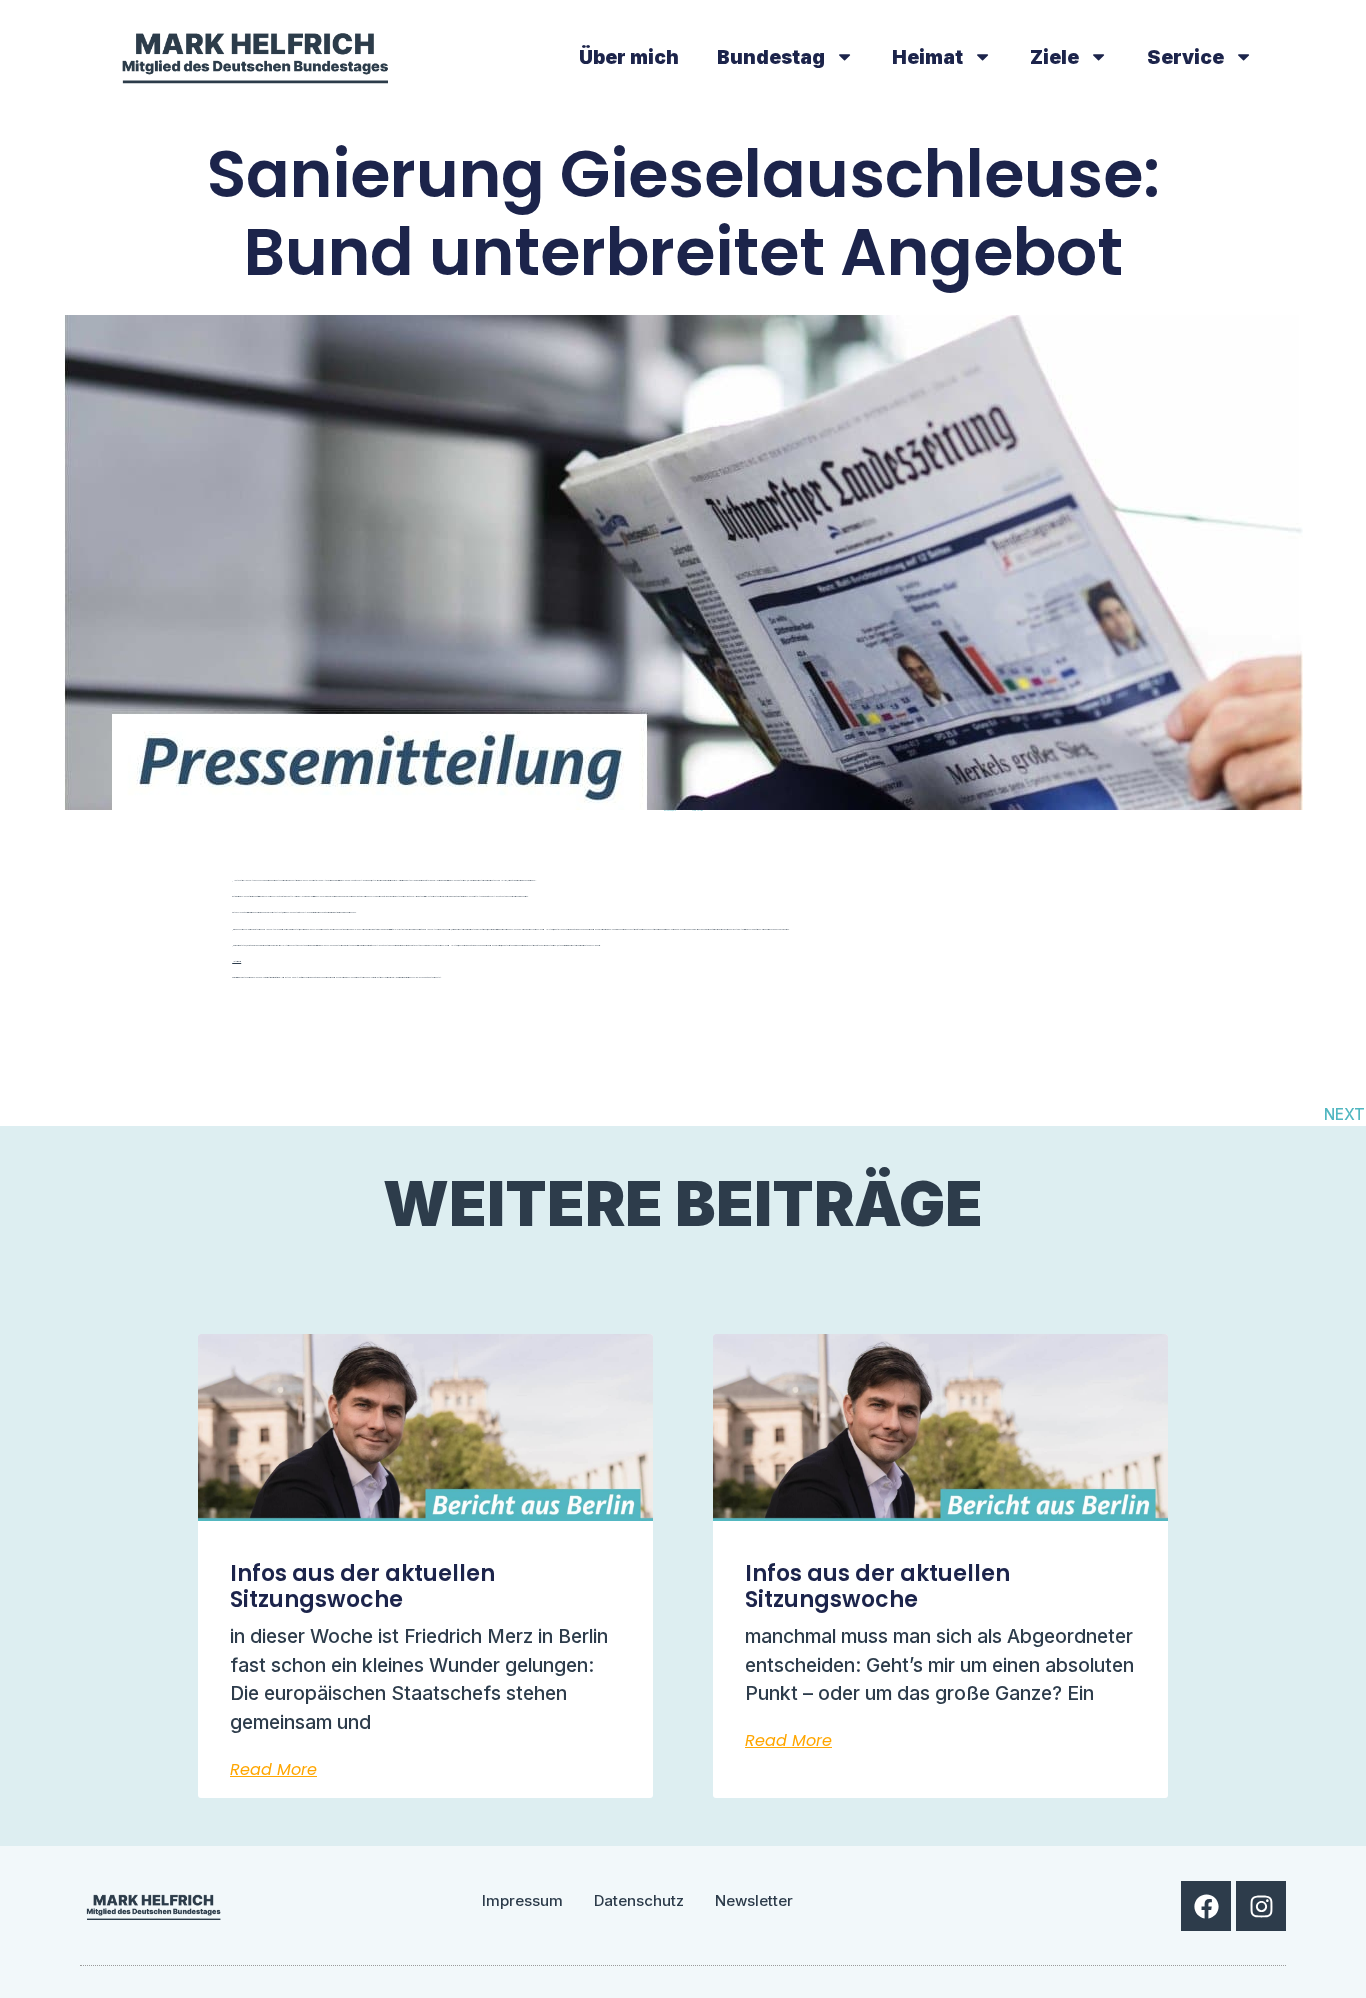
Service (1185, 57)
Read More (273, 1770)
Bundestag (771, 57)
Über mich (629, 57)
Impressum (522, 1900)
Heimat (927, 57)
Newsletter (754, 1900)
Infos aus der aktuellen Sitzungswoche (362, 1586)
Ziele (1054, 57)
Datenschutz (639, 1900)
